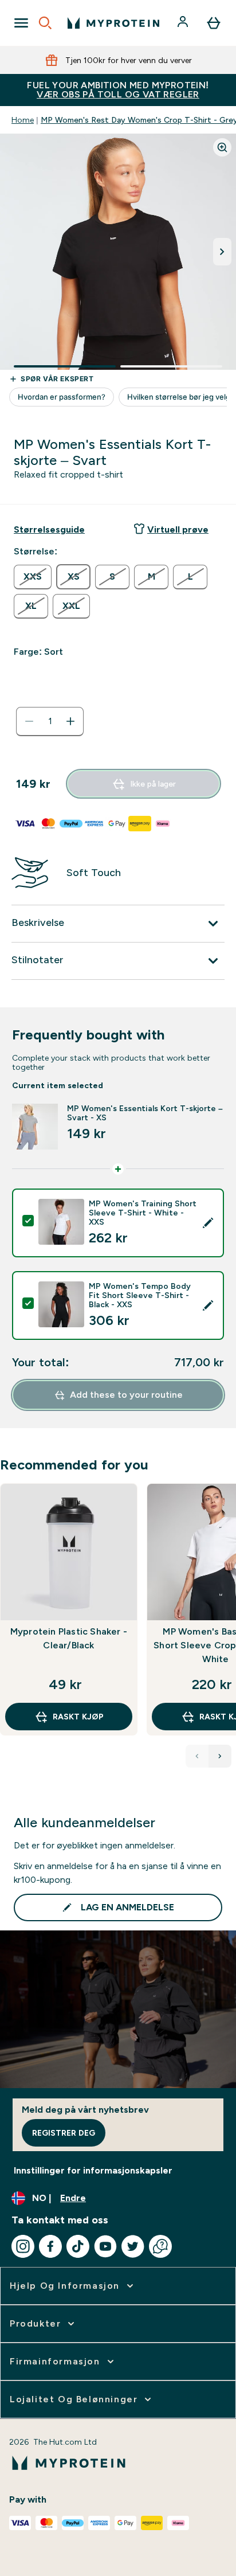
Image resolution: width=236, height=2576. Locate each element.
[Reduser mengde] (29, 721)
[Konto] (184, 23)
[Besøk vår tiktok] (78, 2246)
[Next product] (220, 1756)
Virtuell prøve (178, 529)
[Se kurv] (214, 23)
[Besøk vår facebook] (50, 2246)
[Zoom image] (222, 147)
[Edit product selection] (208, 1223)
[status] (50, 721)
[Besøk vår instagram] (23, 2246)
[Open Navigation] (21, 23)
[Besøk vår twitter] (133, 2246)
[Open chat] (160, 2246)
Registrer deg (64, 2133)
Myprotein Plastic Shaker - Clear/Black (69, 1638)
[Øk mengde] (70, 721)
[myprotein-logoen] (113, 23)
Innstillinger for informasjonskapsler (93, 2170)
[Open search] (45, 23)
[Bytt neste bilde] (222, 252)
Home (23, 120)
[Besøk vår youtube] (105, 2246)
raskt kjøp (78, 1717)
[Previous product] (197, 1756)
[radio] (33, 577)
